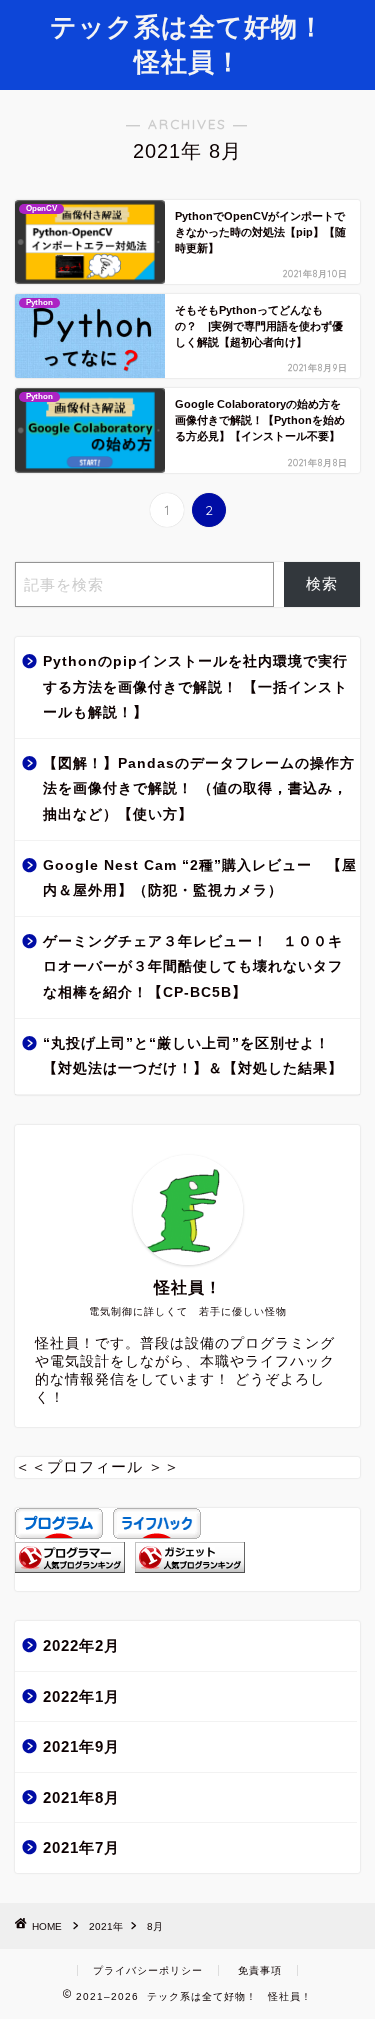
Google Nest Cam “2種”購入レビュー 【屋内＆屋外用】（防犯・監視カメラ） (200, 878)
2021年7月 (81, 1847)
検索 (322, 583)
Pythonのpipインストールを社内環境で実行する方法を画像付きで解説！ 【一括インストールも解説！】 (195, 687)
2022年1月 (81, 1696)
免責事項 (260, 1970)
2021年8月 (81, 1797)
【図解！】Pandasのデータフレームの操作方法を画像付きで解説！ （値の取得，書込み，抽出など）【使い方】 (199, 789)
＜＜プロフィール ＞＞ (97, 1466)
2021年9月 (81, 1746)
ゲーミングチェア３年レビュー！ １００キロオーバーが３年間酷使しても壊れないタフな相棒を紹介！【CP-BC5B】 (193, 967)
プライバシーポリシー (148, 1970)
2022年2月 (81, 1645)
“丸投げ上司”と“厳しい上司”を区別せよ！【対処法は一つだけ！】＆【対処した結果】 (193, 1056)
